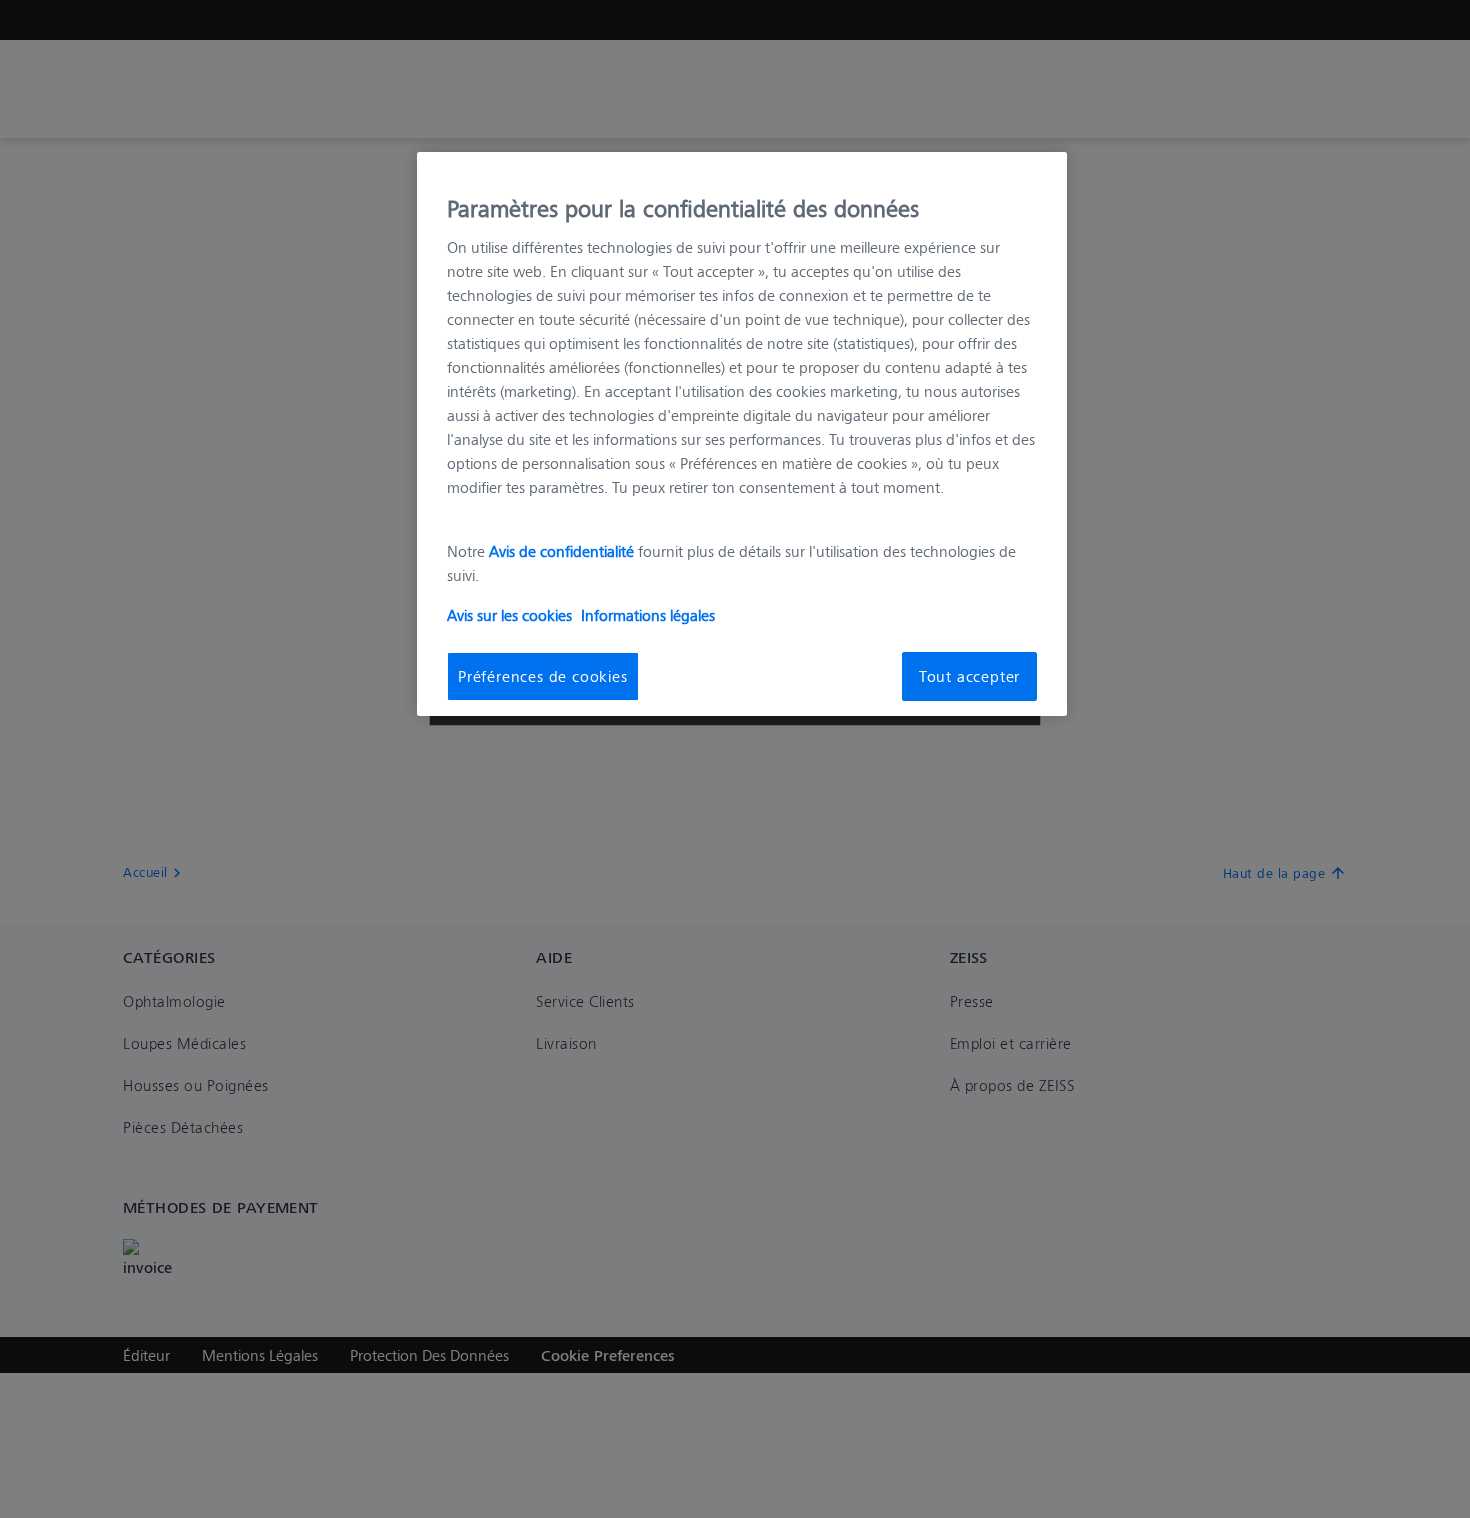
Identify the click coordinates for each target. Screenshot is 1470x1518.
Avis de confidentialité (563, 550)
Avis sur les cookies (509, 614)
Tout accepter (969, 675)
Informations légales (648, 614)
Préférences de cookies (543, 675)
